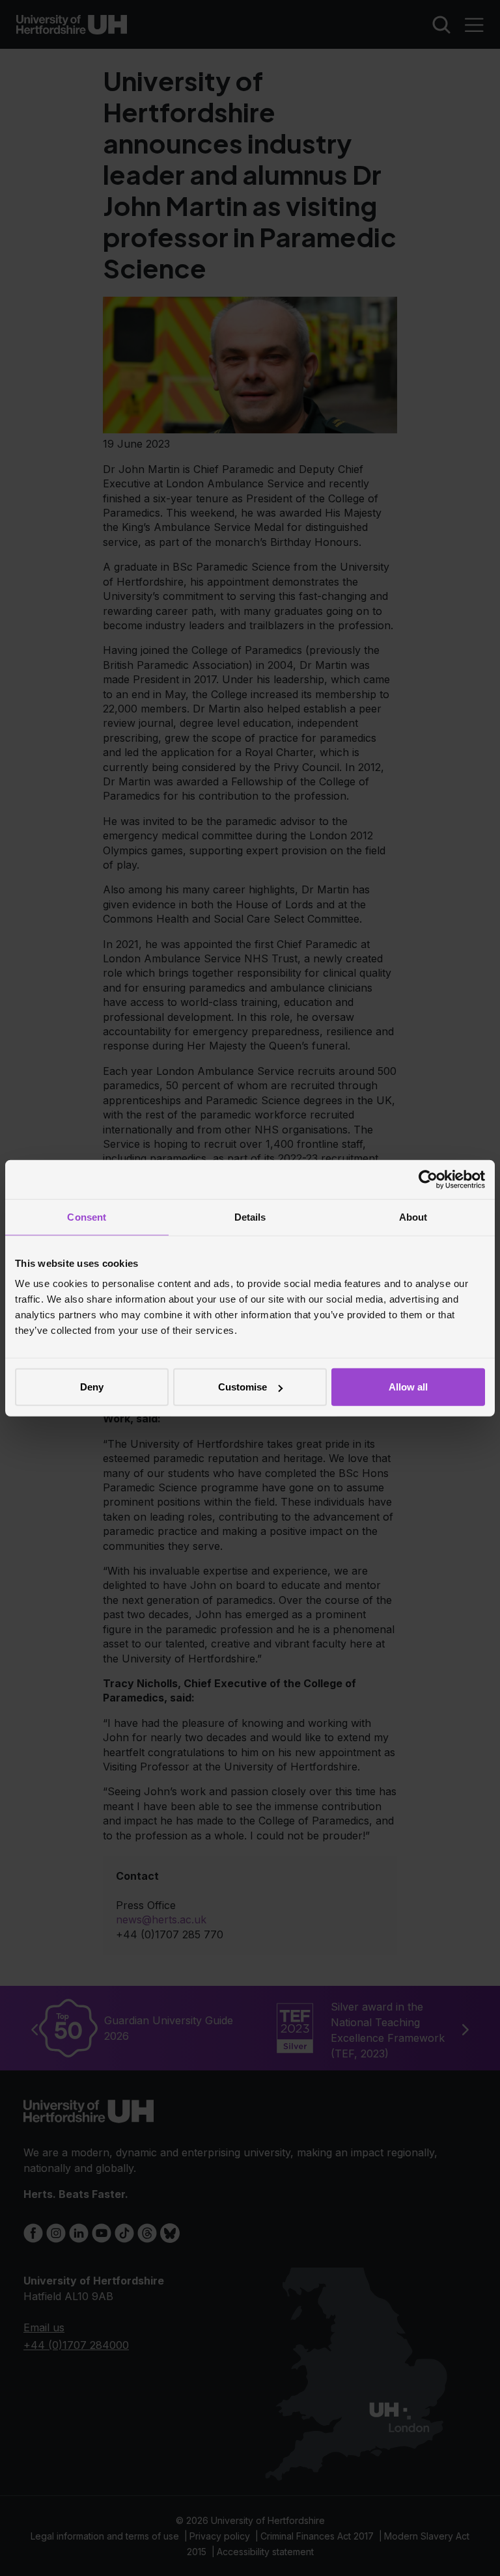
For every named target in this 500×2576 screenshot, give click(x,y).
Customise (243, 1387)
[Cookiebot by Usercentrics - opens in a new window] (428, 1179)
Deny (92, 1387)
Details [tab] (250, 1216)
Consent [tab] (87, 1216)
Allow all (408, 1387)
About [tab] (413, 1216)
